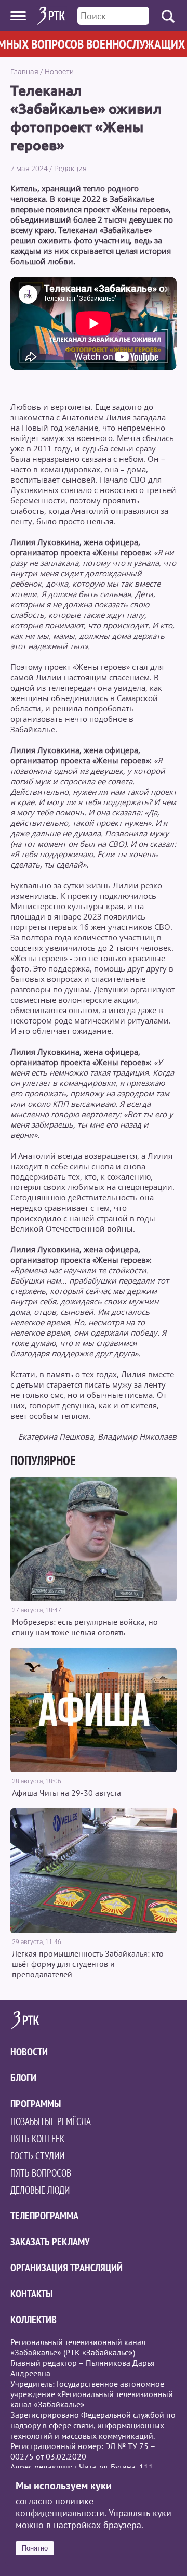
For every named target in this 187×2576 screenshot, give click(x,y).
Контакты (31, 2294)
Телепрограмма (44, 2216)
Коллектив (34, 2320)
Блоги (23, 2078)
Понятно (35, 2548)
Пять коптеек (37, 2139)
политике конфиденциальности (60, 2507)
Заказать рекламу (50, 2242)
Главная (24, 72)
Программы (36, 2104)
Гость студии (37, 2156)
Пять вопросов (41, 2173)
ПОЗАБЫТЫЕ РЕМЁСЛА (51, 2121)
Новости (59, 72)
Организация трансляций (66, 2268)
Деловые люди (40, 2190)
